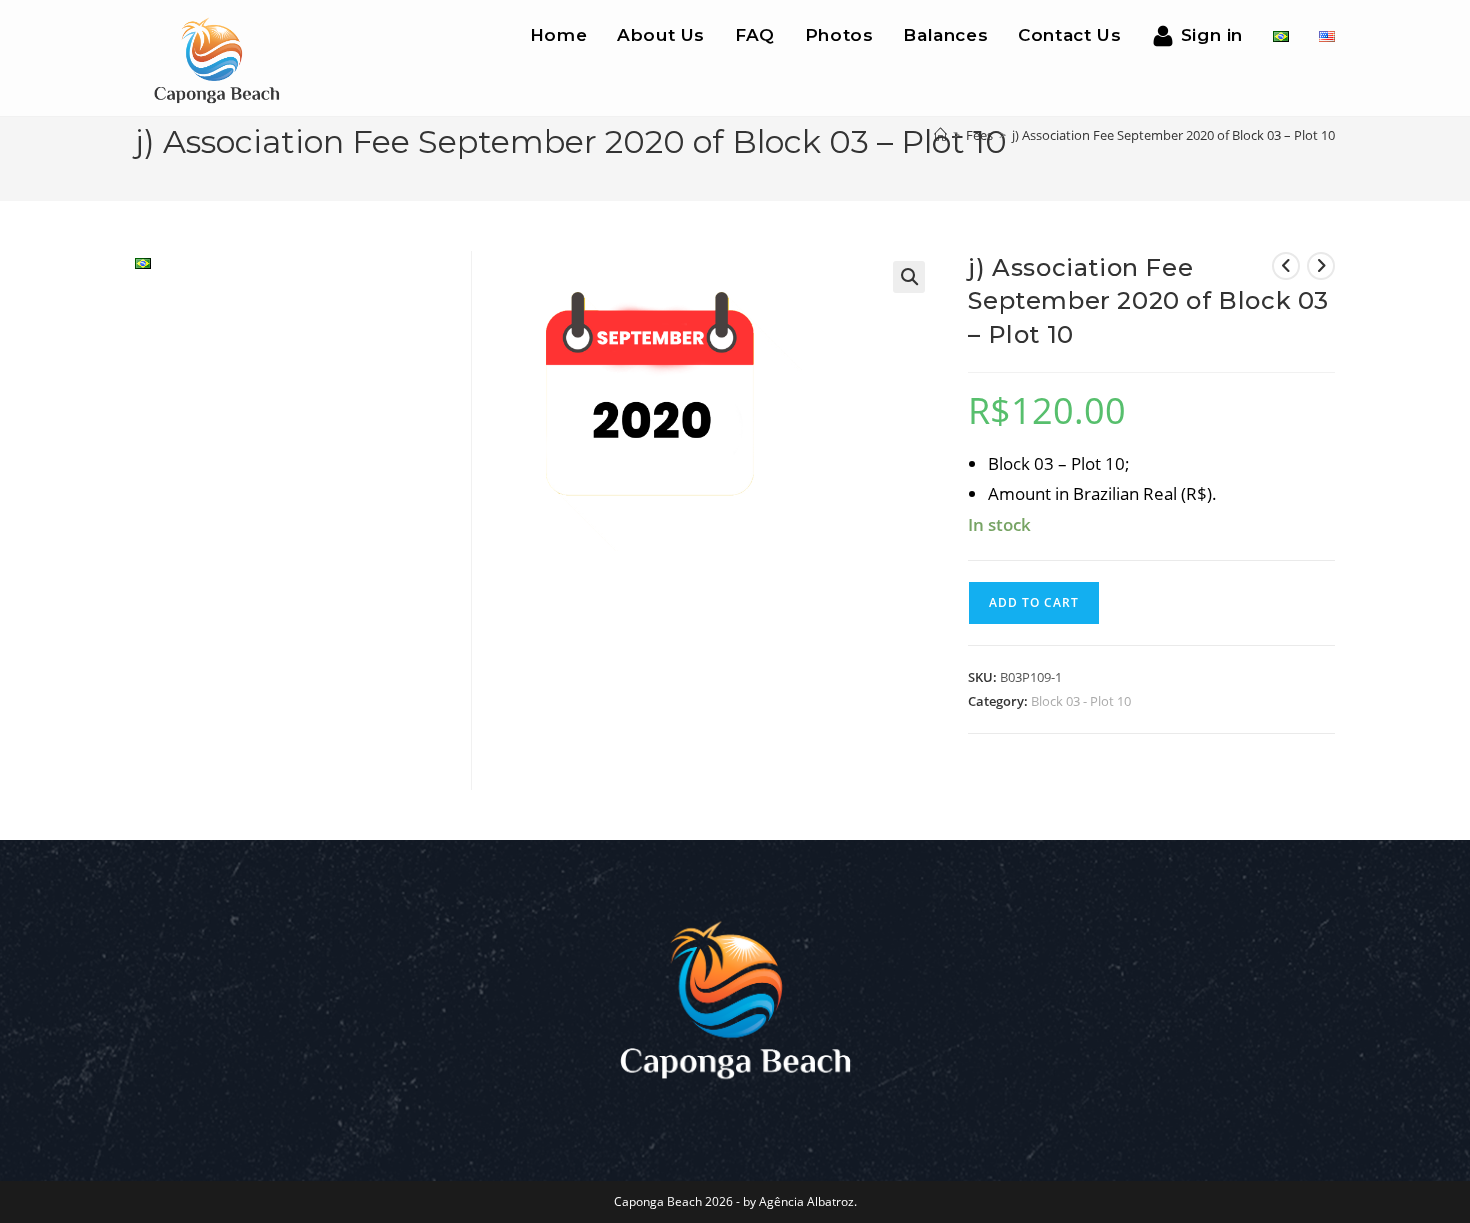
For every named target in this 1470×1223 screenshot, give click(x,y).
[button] (909, 277)
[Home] (940, 135)
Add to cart (1034, 602)
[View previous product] (1286, 266)
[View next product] (1321, 266)
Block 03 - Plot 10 (1081, 701)
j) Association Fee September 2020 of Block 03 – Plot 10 (1173, 135)
